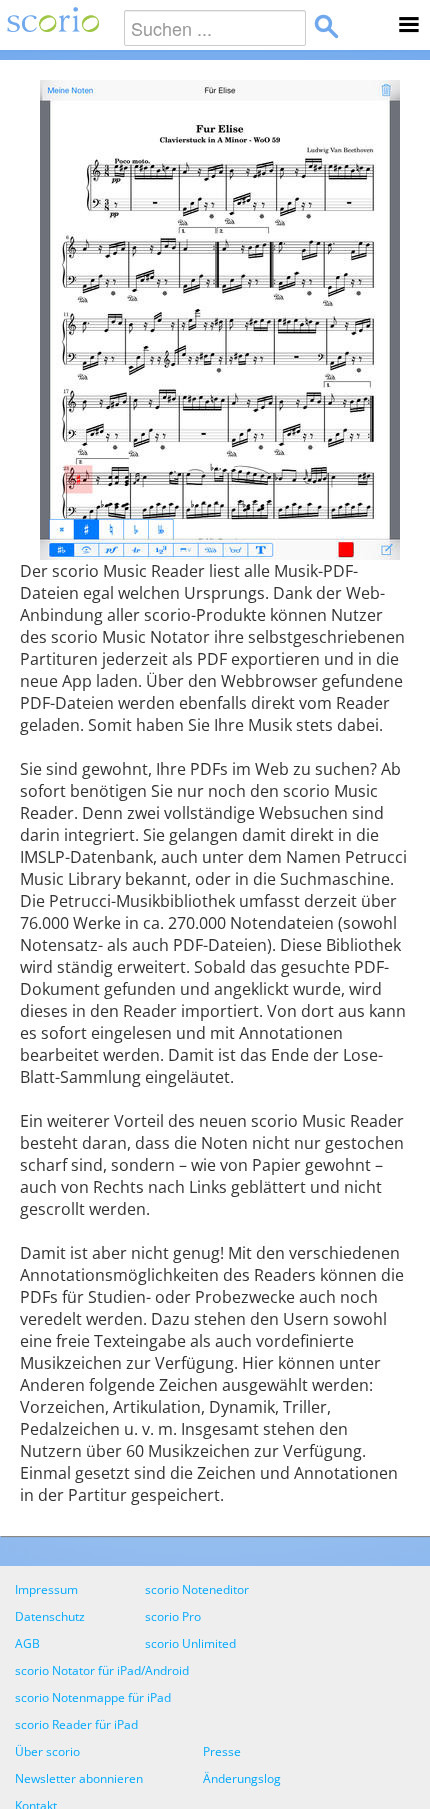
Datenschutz (50, 1616)
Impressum (46, 1589)
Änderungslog (242, 1778)
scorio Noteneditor (197, 1589)
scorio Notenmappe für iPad (93, 1697)
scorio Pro (173, 1616)
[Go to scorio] (49, 25)
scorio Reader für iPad (76, 1724)
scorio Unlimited (190, 1643)
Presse (222, 1751)
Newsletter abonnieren (79, 1778)
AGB (27, 1643)
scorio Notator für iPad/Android (102, 1670)
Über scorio (47, 1751)
